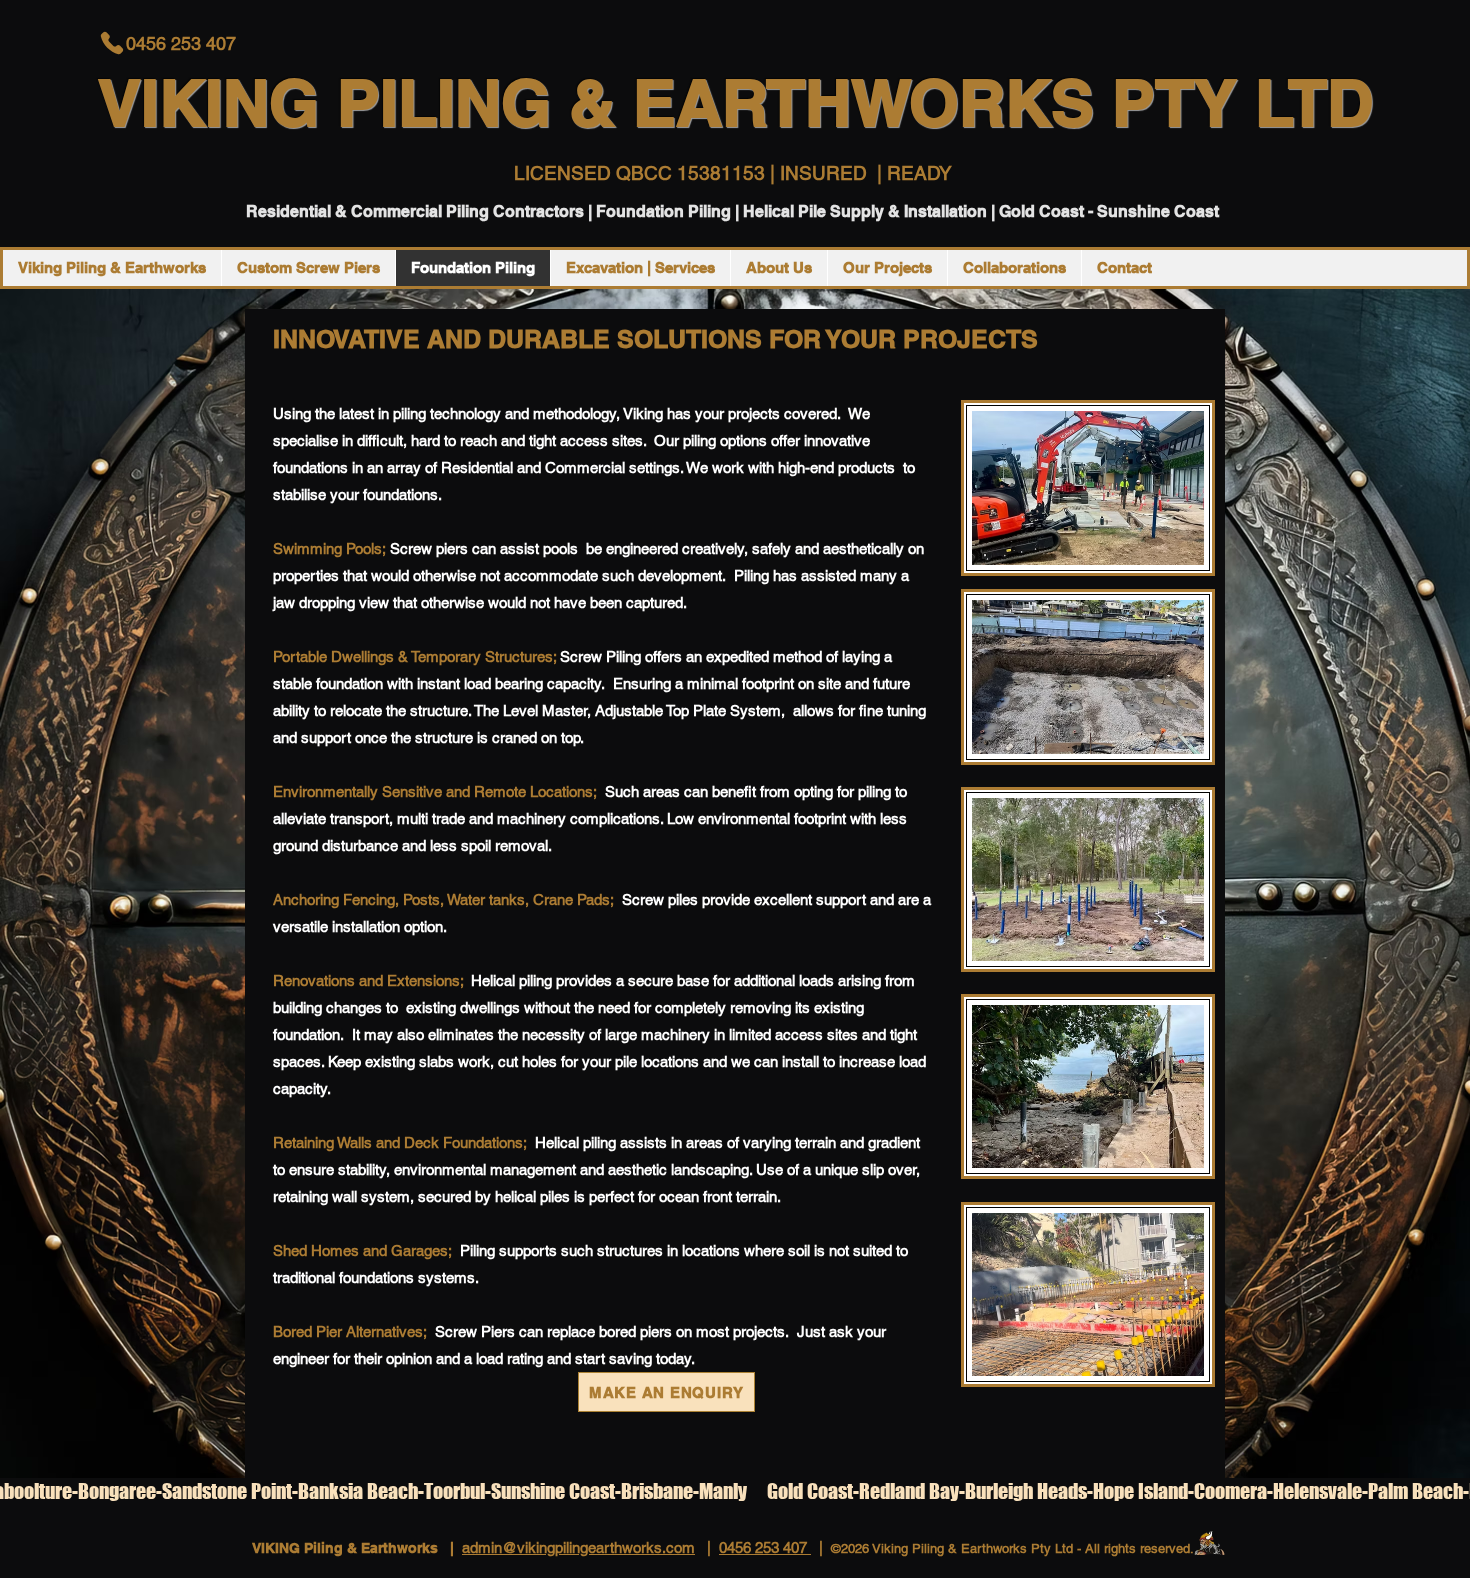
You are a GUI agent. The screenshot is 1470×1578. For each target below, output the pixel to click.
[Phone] (111, 43)
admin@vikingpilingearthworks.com (578, 1547)
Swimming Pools (327, 548)
